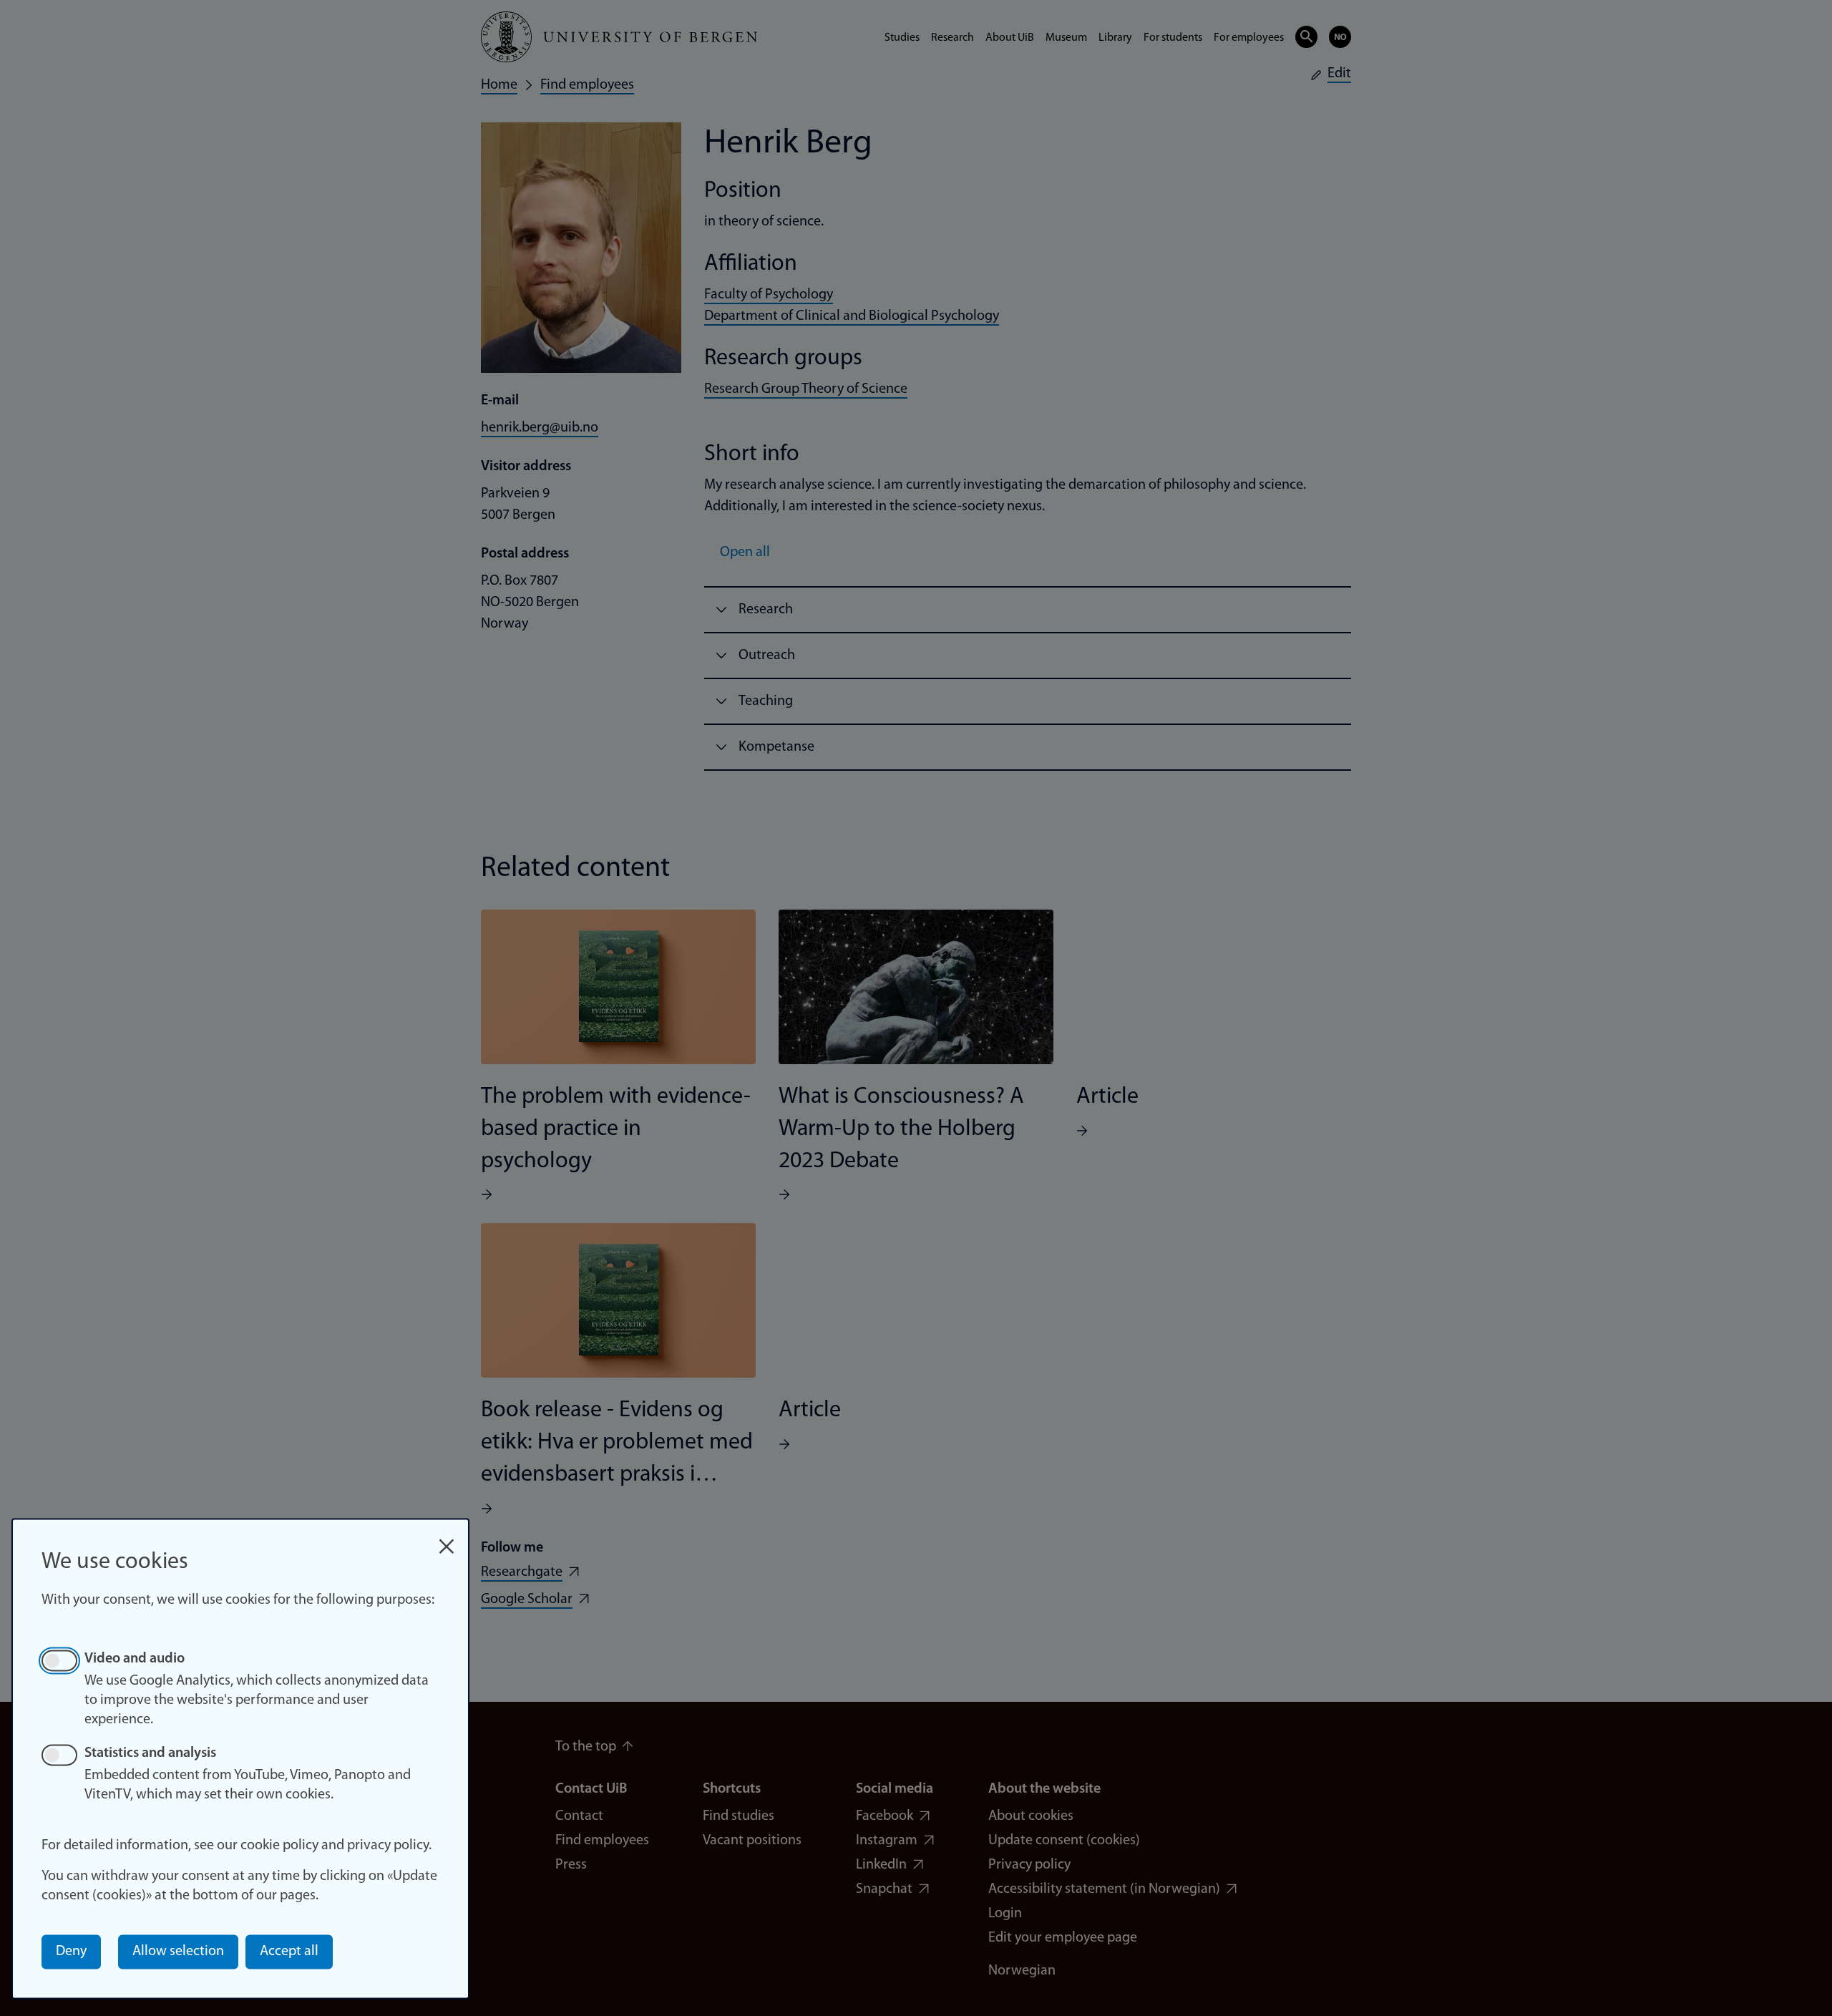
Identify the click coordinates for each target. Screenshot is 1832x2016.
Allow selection (178, 1952)
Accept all (289, 1952)
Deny (71, 1952)
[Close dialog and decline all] (447, 1539)
